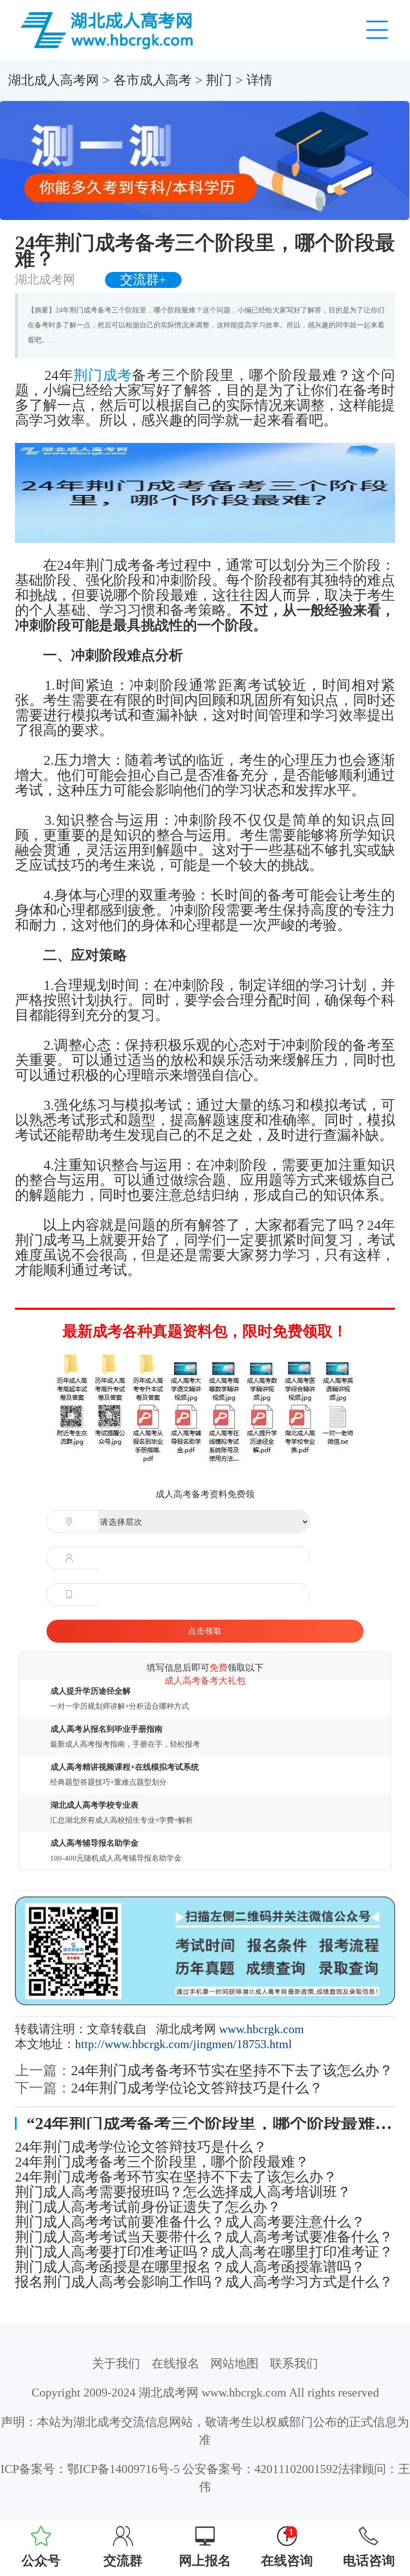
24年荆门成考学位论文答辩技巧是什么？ (197, 2088)
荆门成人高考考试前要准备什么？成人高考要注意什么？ (190, 2222)
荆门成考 (103, 375)
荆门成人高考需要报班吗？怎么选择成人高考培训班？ (183, 2192)
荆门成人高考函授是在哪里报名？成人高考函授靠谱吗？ (190, 2267)
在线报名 (175, 2364)
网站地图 (234, 2364)
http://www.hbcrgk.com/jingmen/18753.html (183, 2044)
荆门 (219, 80)
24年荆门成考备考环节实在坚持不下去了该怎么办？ (232, 2070)
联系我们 (294, 2364)
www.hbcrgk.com (261, 2029)
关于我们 (116, 2364)
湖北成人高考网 (53, 80)
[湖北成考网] (109, 29)
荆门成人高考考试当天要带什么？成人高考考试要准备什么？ (204, 2237)
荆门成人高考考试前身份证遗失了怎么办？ (148, 2207)
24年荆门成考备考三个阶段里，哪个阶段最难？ (162, 2162)
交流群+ (143, 280)
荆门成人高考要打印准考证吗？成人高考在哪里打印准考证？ (204, 2252)
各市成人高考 (152, 80)
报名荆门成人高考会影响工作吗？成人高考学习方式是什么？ (204, 2282)
